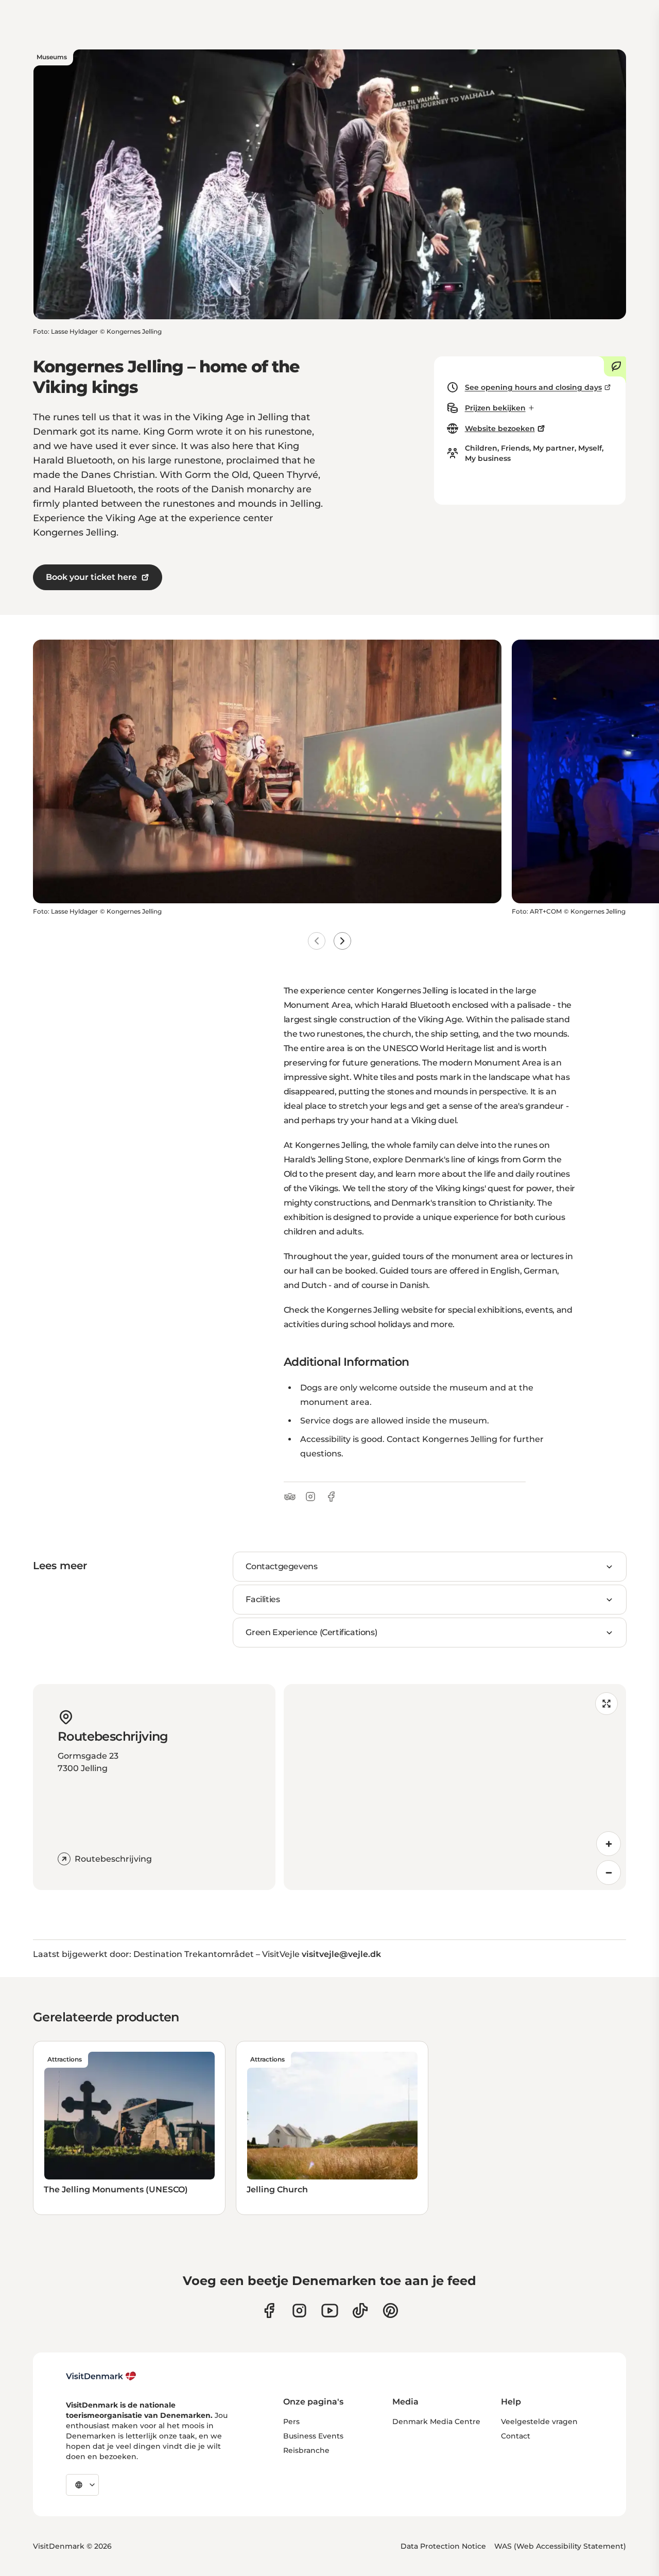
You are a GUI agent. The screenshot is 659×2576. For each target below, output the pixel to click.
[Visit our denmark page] (269, 2311)
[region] (455, 1787)
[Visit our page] (299, 2311)
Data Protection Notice (443, 2546)
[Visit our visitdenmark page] (330, 2311)
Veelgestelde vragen (539, 2422)
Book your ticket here (91, 577)
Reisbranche (306, 2450)
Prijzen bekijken (495, 408)
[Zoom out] (609, 1873)
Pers (291, 2422)
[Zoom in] (609, 1844)
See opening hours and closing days (533, 387)
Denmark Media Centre (436, 2422)
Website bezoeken (500, 428)
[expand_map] (606, 1704)
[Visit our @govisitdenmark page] (360, 2311)
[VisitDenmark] (101, 2376)
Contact (516, 2436)
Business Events (313, 2436)
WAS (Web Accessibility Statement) (560, 2546)
